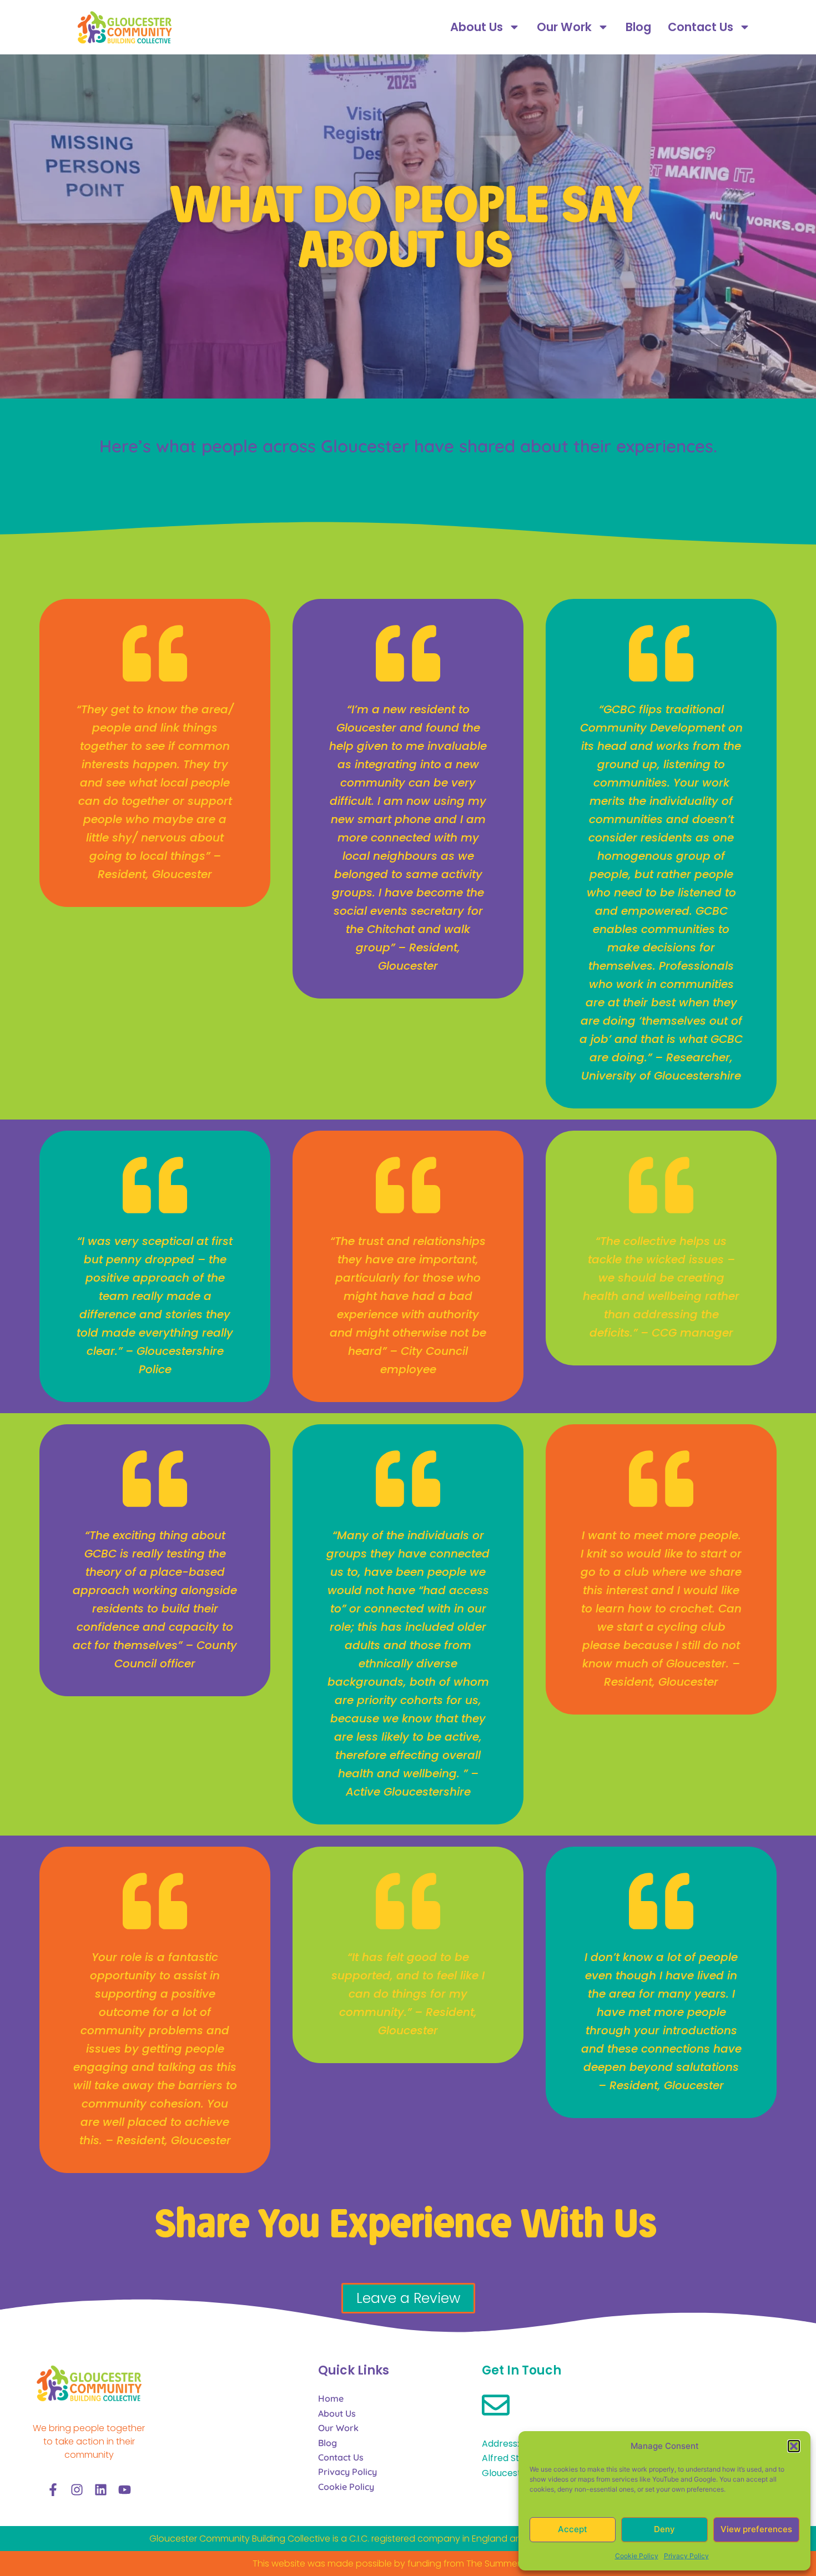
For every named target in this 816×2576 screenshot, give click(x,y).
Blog (638, 27)
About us (477, 27)
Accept (573, 2529)
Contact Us (701, 27)
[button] (794, 2446)
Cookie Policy (637, 2556)
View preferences (756, 2529)
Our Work (564, 27)
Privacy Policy (686, 2556)
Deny (664, 2529)
